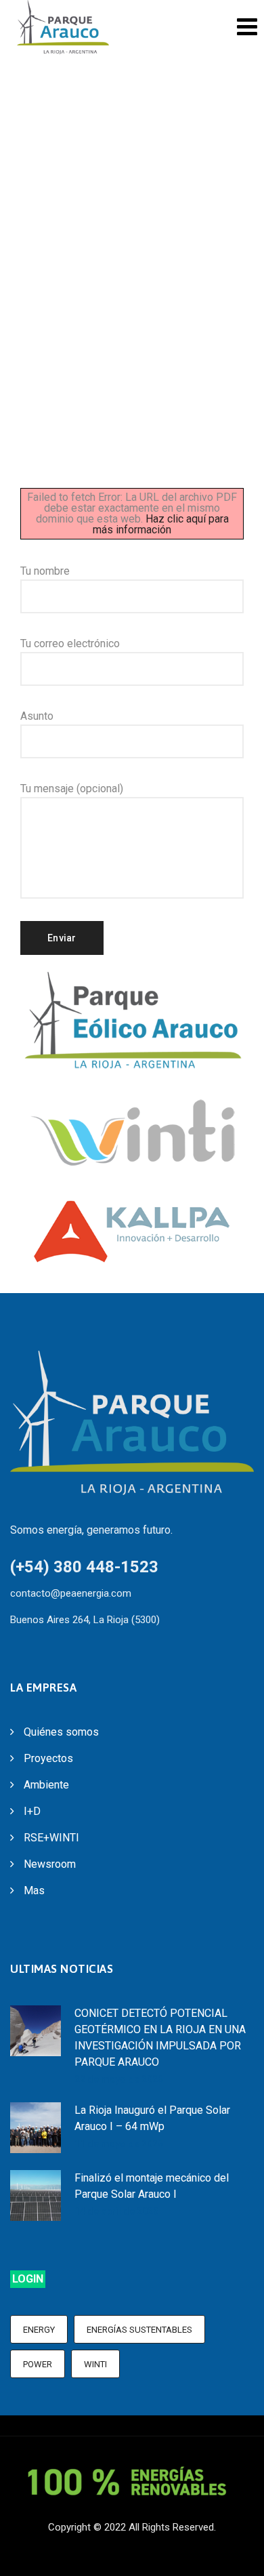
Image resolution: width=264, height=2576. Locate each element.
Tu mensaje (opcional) (72, 789)
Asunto (37, 716)
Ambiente (46, 1785)
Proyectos (48, 1758)
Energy (39, 2330)
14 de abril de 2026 (116, 2211)
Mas (34, 1890)
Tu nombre (45, 571)
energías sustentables (139, 2330)
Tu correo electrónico (70, 643)
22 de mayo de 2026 (119, 2079)
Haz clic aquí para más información (161, 524)
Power (38, 2364)
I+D (32, 1811)
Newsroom (50, 1864)
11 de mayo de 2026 (119, 2144)
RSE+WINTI (51, 1838)
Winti (95, 2364)
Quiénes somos (61, 1732)
